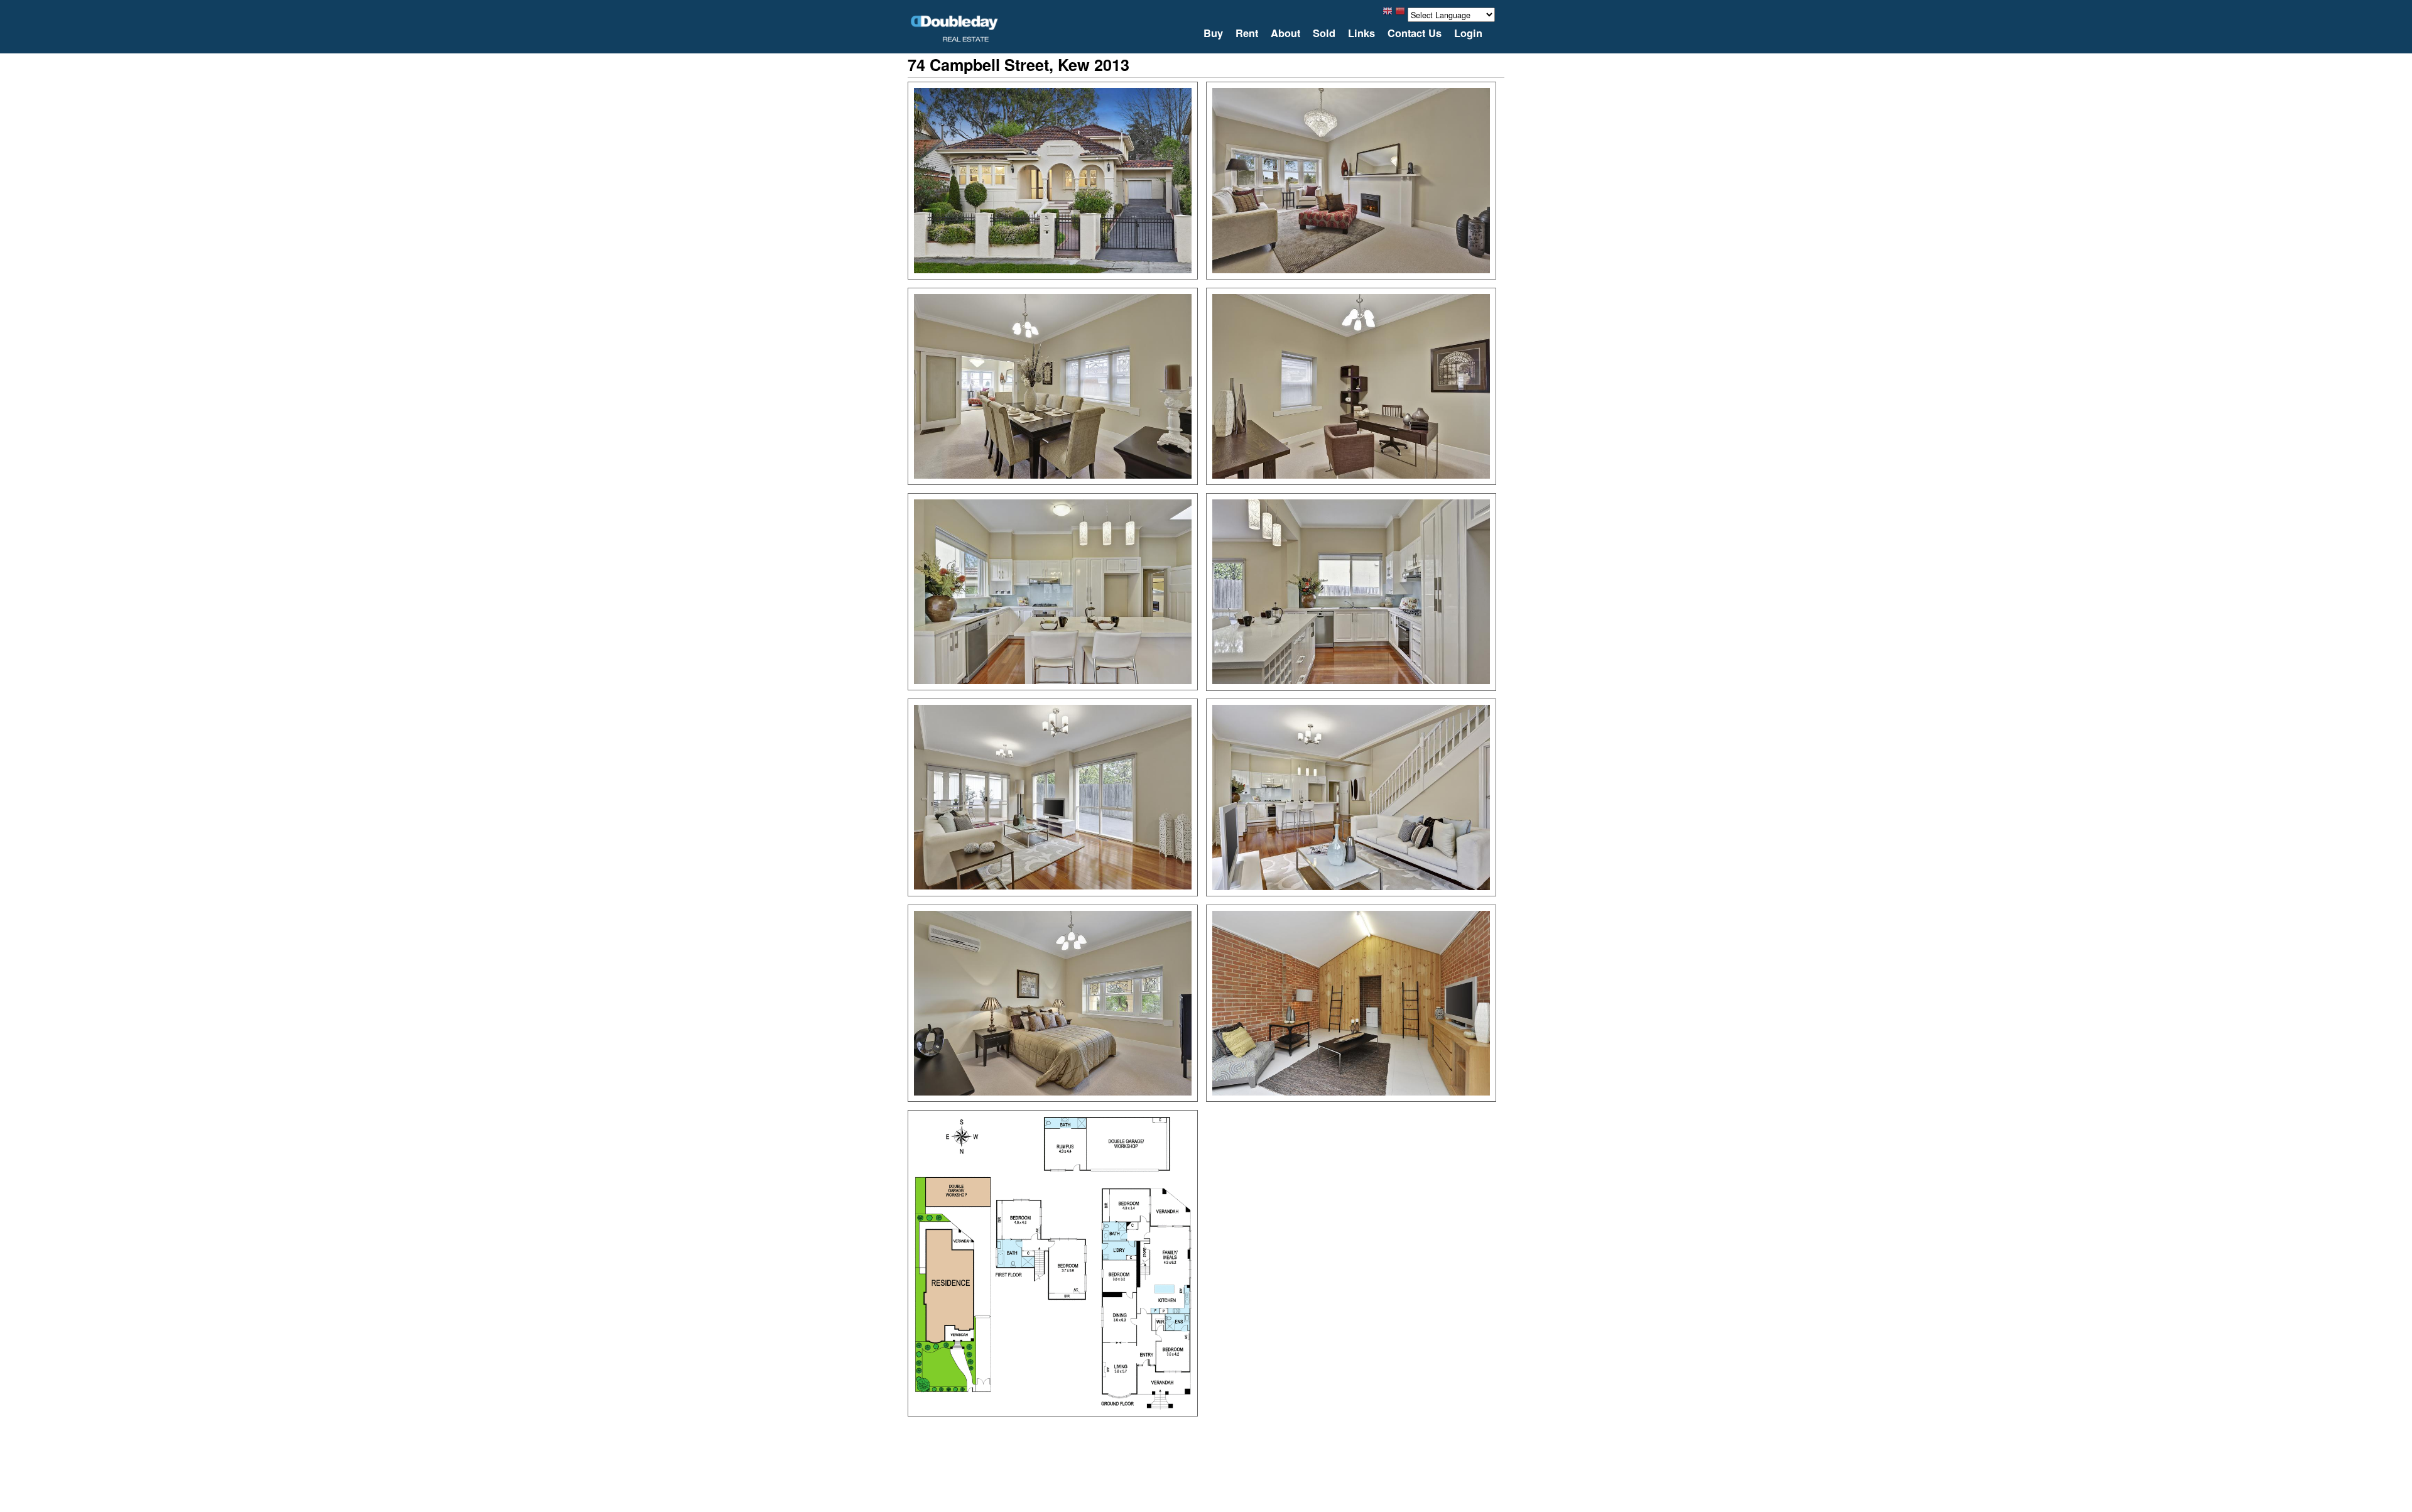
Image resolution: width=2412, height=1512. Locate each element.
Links (1361, 33)
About (1285, 33)
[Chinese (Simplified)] (1400, 14)
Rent (1247, 33)
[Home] (955, 29)
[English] (1388, 14)
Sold (1324, 33)
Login (1468, 33)
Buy (1213, 33)
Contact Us (1415, 33)
